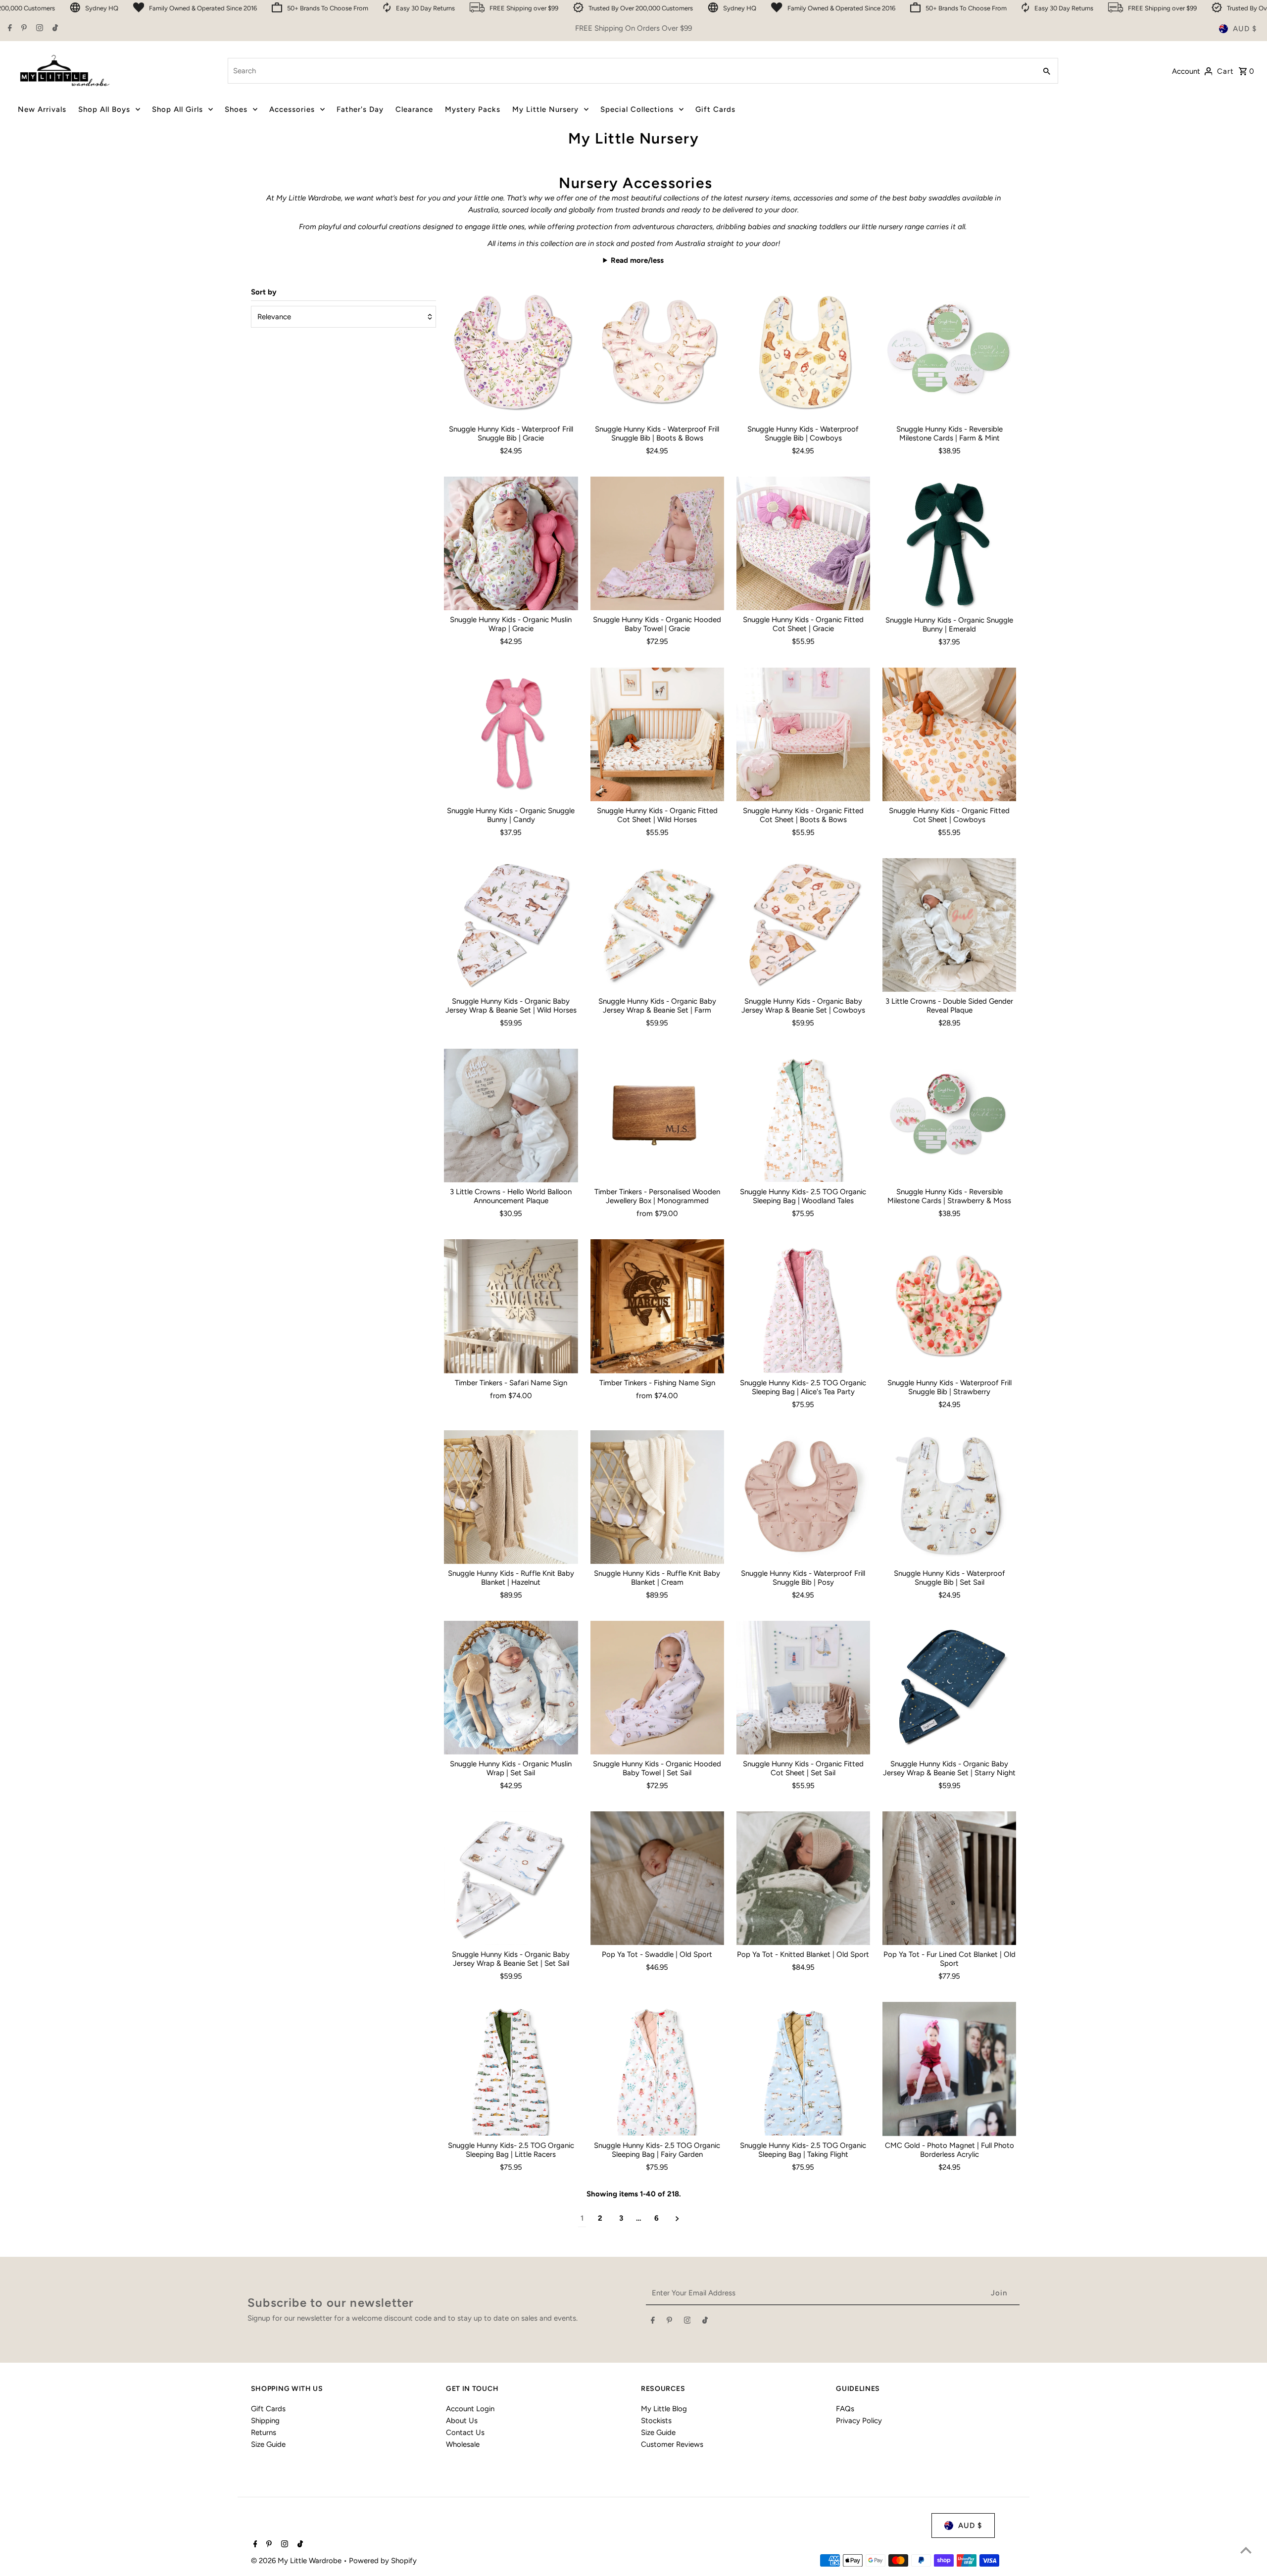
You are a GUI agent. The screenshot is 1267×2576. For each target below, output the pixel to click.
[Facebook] (9, 29)
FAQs (845, 2409)
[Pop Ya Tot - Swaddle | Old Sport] (657, 1878)
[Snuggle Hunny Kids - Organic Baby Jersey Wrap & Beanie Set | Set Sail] (511, 1878)
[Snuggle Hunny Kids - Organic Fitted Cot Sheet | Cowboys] (949, 734)
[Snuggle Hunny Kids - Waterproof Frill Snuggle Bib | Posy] (803, 1497)
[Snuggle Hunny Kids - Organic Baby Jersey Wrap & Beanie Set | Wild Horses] (511, 925)
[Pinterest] (23, 29)
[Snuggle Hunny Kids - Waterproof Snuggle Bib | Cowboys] (803, 353)
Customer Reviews (672, 2444)
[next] (677, 2218)
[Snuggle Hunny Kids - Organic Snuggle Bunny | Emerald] (949, 543)
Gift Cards (268, 2409)
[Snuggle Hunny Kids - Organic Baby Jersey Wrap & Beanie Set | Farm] (657, 925)
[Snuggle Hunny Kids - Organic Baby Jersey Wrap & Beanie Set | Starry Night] (949, 1688)
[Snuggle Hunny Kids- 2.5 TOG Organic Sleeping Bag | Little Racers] (511, 2069)
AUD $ (1245, 29)
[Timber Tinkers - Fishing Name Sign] (657, 1306)
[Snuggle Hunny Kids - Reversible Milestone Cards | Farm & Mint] (949, 353)
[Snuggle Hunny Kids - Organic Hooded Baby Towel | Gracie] (657, 543)
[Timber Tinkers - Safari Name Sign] (511, 1306)
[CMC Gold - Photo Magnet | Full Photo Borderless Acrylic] (949, 2069)
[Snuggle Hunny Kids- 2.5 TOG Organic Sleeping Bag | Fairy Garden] (657, 2069)
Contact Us (465, 2432)
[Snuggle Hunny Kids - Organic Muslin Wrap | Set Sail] (511, 1688)
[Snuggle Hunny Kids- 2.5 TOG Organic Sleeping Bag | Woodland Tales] (803, 1116)
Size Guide (268, 2444)
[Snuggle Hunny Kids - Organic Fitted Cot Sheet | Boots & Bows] (803, 734)
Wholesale (463, 2444)
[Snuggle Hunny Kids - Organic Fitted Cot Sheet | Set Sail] (803, 1688)
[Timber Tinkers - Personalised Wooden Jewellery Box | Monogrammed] (657, 1116)
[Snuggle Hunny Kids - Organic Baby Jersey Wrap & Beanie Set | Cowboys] (803, 925)
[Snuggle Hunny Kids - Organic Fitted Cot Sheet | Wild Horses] (657, 734)
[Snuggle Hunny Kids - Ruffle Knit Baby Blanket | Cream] (657, 1497)
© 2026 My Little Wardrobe (297, 2561)
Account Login (470, 2409)
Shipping (265, 2421)
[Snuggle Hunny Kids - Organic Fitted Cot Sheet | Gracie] (803, 543)
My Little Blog (664, 2409)
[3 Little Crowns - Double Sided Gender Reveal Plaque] (949, 925)
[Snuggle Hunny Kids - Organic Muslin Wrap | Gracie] (511, 543)
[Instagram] (38, 29)
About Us (462, 2421)
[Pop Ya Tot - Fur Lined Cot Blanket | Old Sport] (949, 1878)
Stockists (656, 2421)
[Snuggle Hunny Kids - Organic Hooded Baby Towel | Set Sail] (657, 1688)
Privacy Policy (859, 2421)
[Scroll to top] (1246, 2550)
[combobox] (631, 71)
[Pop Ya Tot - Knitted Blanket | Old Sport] (803, 1878)
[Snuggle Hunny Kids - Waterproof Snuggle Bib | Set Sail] (949, 1497)
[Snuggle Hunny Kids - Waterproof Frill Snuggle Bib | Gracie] (511, 353)
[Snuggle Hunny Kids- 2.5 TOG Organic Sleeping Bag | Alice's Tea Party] (803, 1306)
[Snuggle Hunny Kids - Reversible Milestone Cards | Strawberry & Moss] (949, 1116)
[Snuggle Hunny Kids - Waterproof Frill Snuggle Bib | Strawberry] (949, 1306)
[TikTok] (54, 29)
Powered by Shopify (383, 2561)
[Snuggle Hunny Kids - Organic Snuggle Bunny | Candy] (511, 734)
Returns (264, 2432)
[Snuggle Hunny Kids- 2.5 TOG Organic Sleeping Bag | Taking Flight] (803, 2069)
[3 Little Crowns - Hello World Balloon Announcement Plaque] (511, 1116)
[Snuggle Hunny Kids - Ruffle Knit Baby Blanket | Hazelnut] (511, 1497)
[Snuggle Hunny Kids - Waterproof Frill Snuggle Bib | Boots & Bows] (657, 353)
